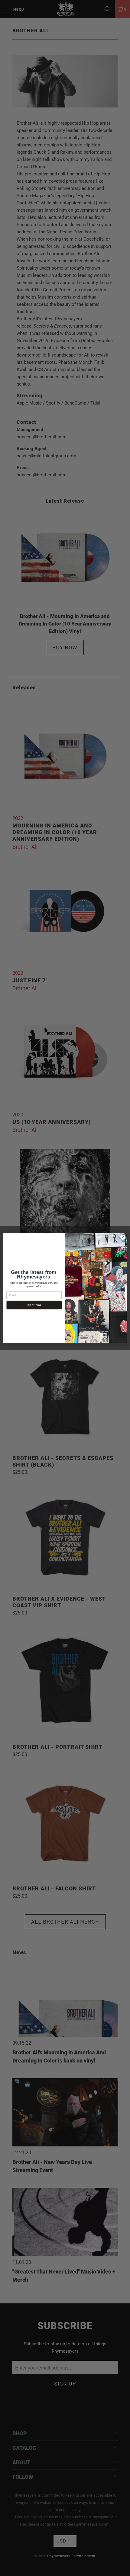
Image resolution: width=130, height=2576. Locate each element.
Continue (34, 1305)
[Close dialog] (123, 1237)
